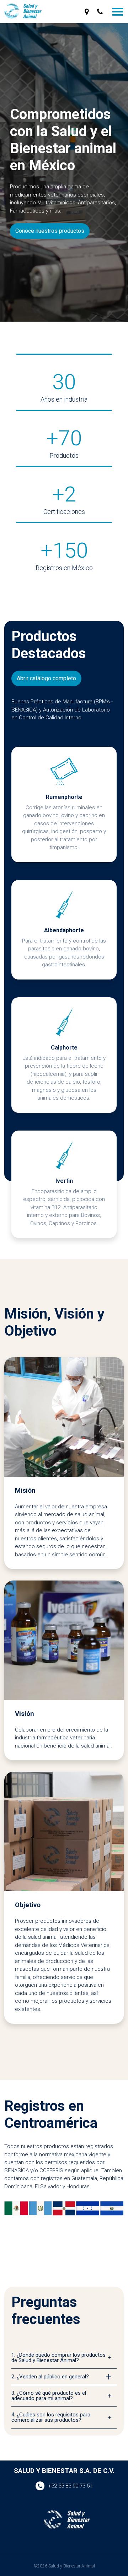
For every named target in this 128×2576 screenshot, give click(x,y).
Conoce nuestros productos (50, 231)
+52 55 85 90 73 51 (70, 2486)
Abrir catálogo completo (46, 678)
